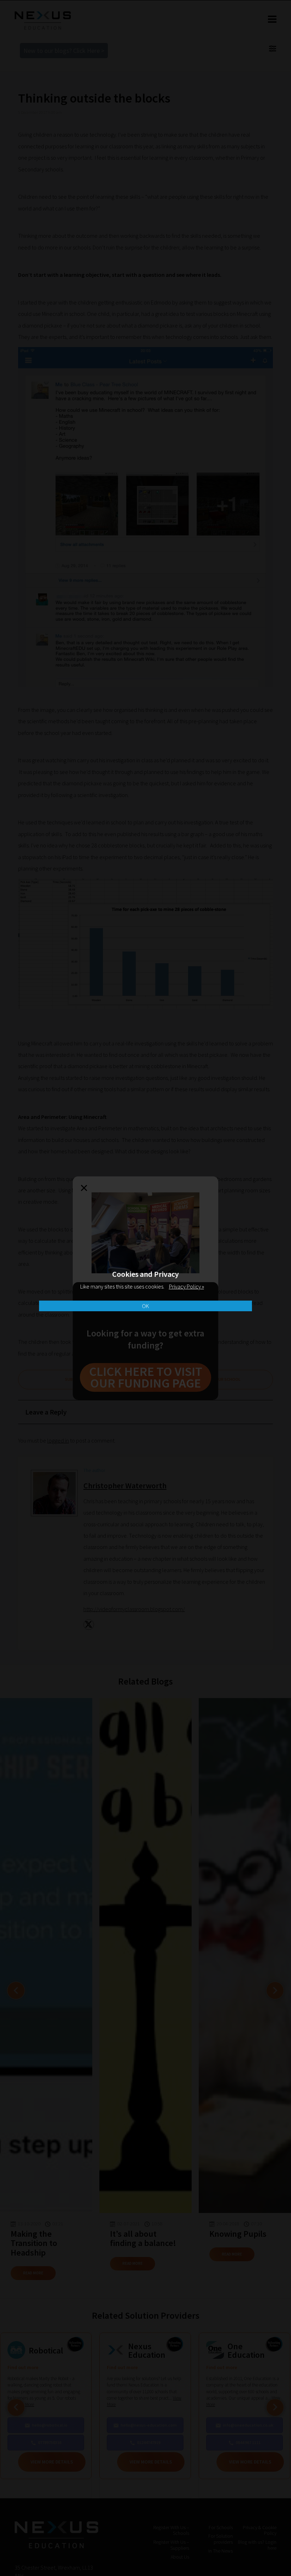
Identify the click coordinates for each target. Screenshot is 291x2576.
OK (145, 1306)
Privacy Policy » (186, 1286)
